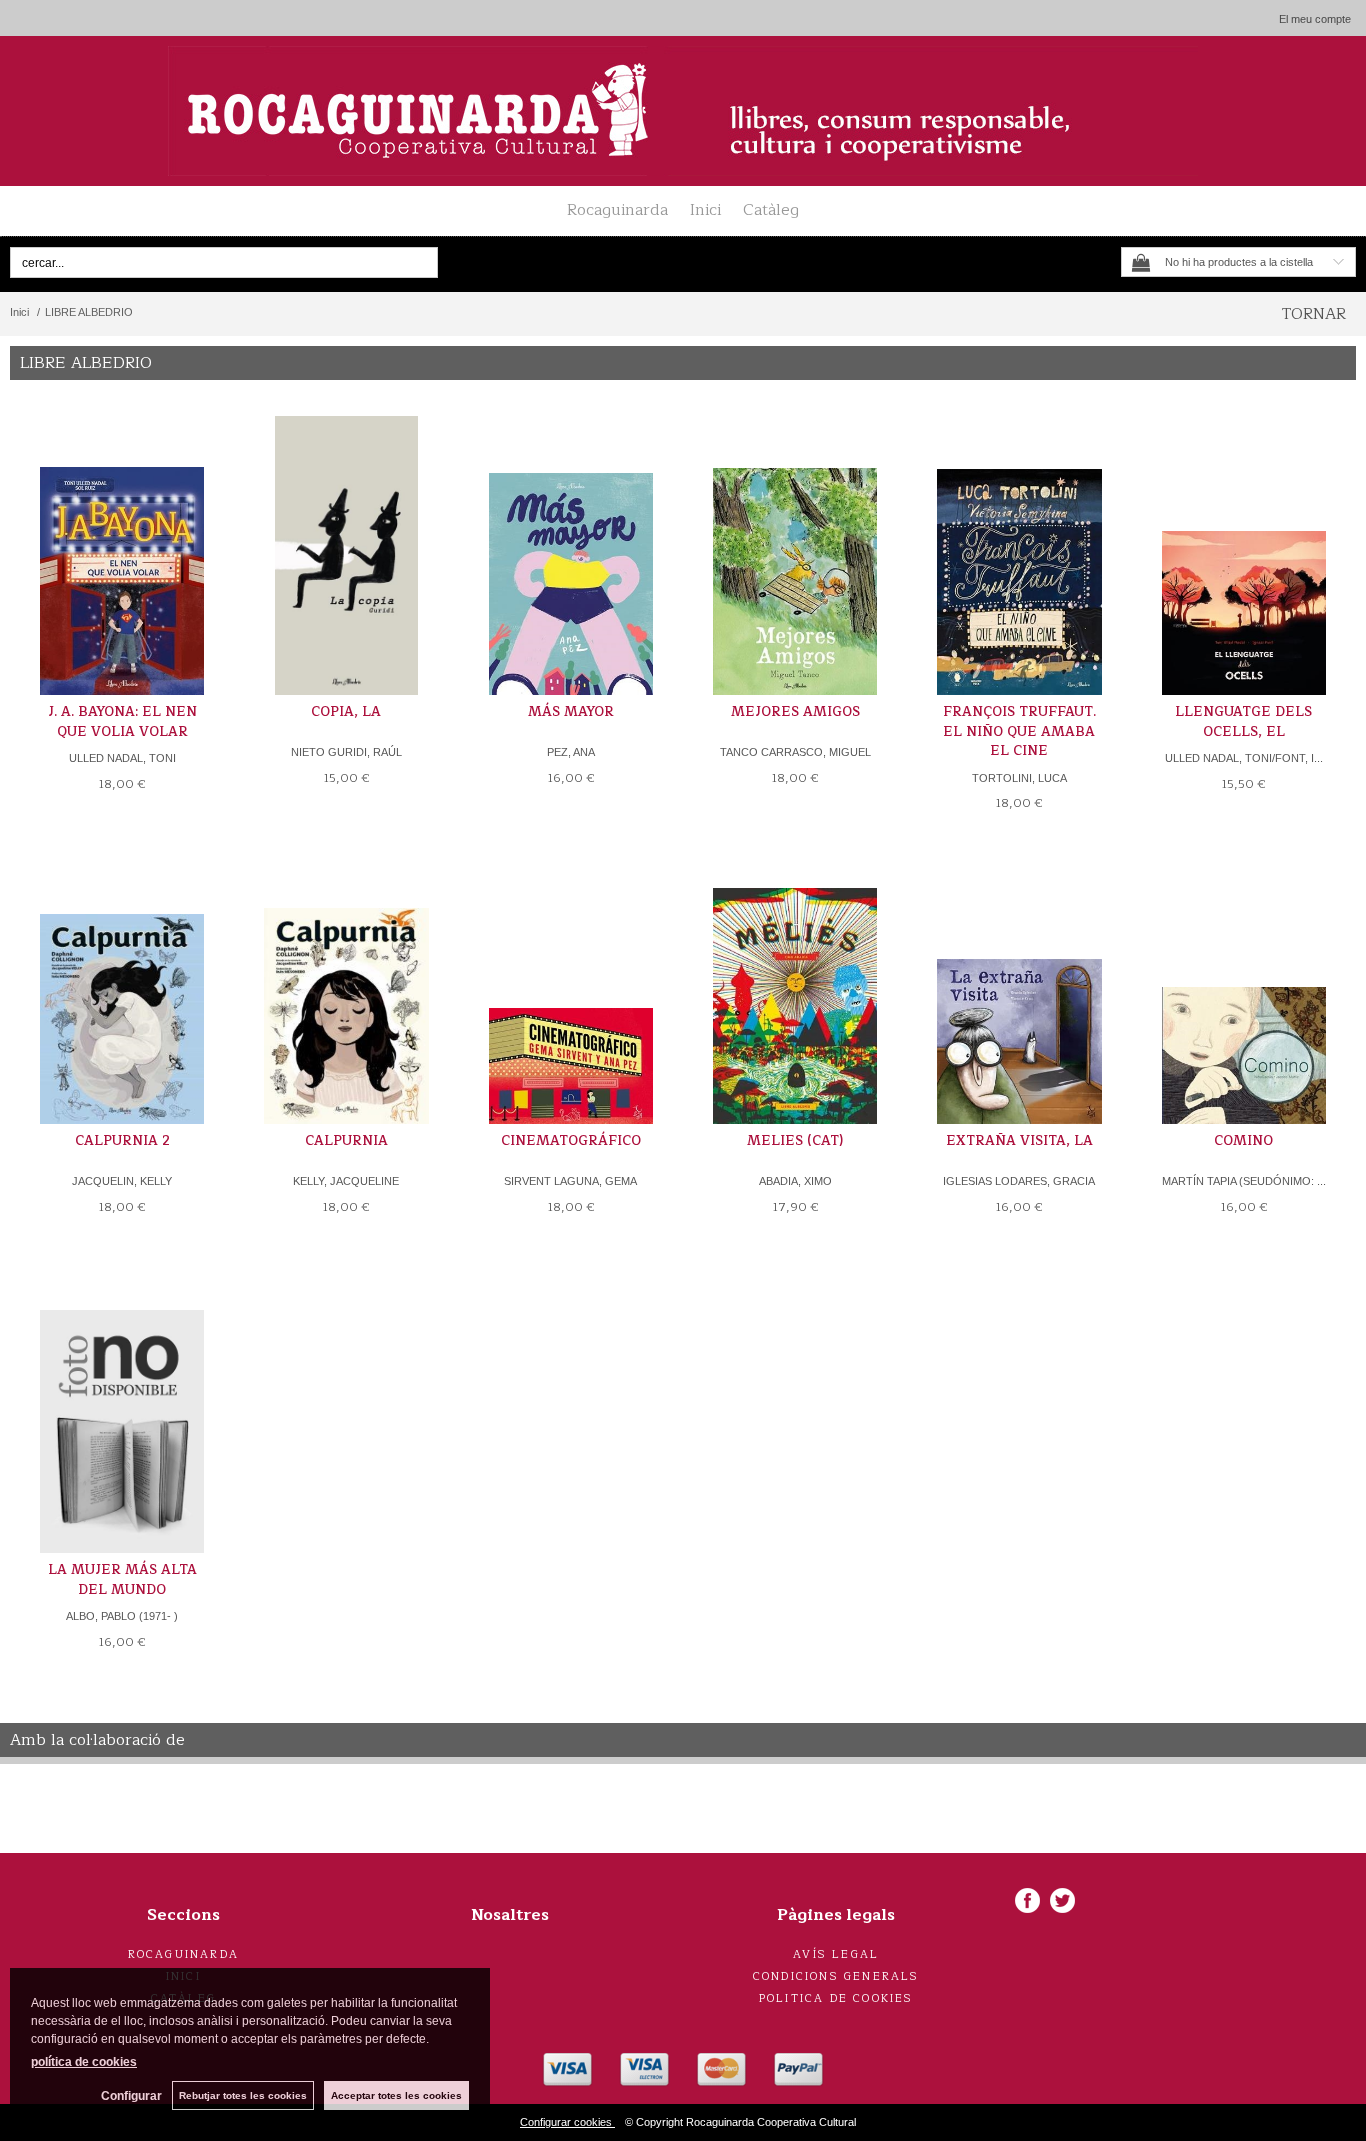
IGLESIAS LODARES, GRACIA (1019, 1181)
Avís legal (836, 1954)
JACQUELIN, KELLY (122, 1181)
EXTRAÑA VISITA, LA (1019, 1141)
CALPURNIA (346, 1141)
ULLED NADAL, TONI (122, 758)
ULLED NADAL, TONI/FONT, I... (1244, 758)
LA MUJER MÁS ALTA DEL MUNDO (122, 1580)
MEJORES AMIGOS (795, 712)
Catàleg (771, 210)
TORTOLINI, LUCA (1019, 778)
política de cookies (84, 2062)
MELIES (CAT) (795, 1141)
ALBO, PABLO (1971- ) (122, 1616)
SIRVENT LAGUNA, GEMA (570, 1181)
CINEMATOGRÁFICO (571, 1141)
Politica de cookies (836, 1998)
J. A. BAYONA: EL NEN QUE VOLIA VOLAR (122, 722)
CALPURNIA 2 (122, 1141)
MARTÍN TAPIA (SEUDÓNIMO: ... (1244, 1181)
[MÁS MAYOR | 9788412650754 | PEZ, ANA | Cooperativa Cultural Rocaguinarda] (571, 555)
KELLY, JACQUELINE (346, 1181)
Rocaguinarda (617, 210)
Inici (705, 210)
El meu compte (1315, 19)
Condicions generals (836, 1976)
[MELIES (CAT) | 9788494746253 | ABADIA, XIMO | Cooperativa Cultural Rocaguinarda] (795, 984)
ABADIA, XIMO (795, 1181)
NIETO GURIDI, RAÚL (346, 752)
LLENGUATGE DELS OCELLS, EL (1243, 722)
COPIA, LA (346, 712)
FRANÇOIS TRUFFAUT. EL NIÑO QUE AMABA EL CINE (1019, 731)
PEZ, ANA (571, 752)
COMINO (1243, 1141)
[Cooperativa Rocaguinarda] (683, 111)
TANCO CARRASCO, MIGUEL (795, 752)
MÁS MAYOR (571, 712)
